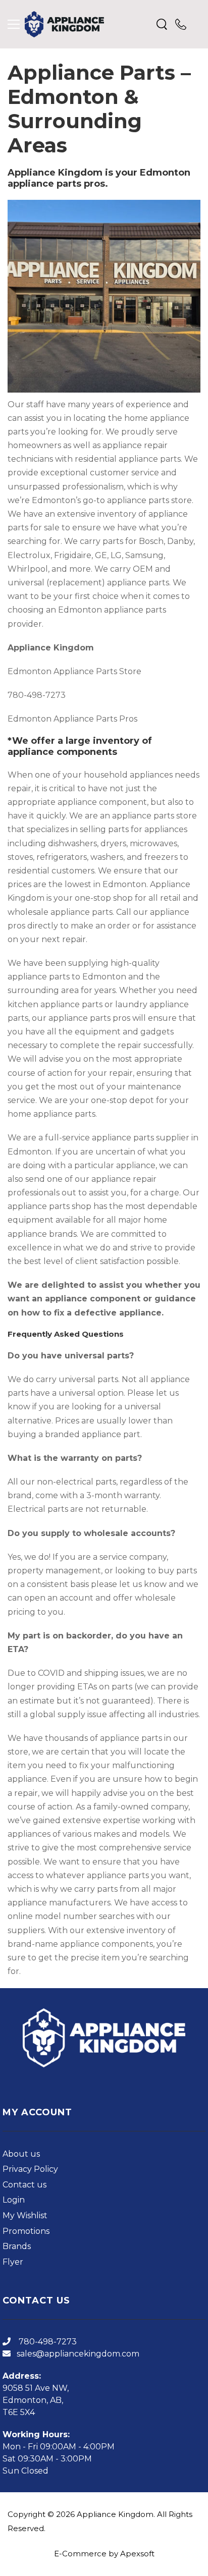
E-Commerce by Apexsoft (104, 2554)
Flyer (13, 2262)
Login (14, 2200)
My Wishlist (25, 2215)
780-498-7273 (47, 2342)
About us (21, 2154)
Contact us (24, 2185)
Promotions (26, 2231)
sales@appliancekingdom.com (78, 2354)
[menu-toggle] (14, 24)
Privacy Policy (30, 2169)
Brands (17, 2246)
